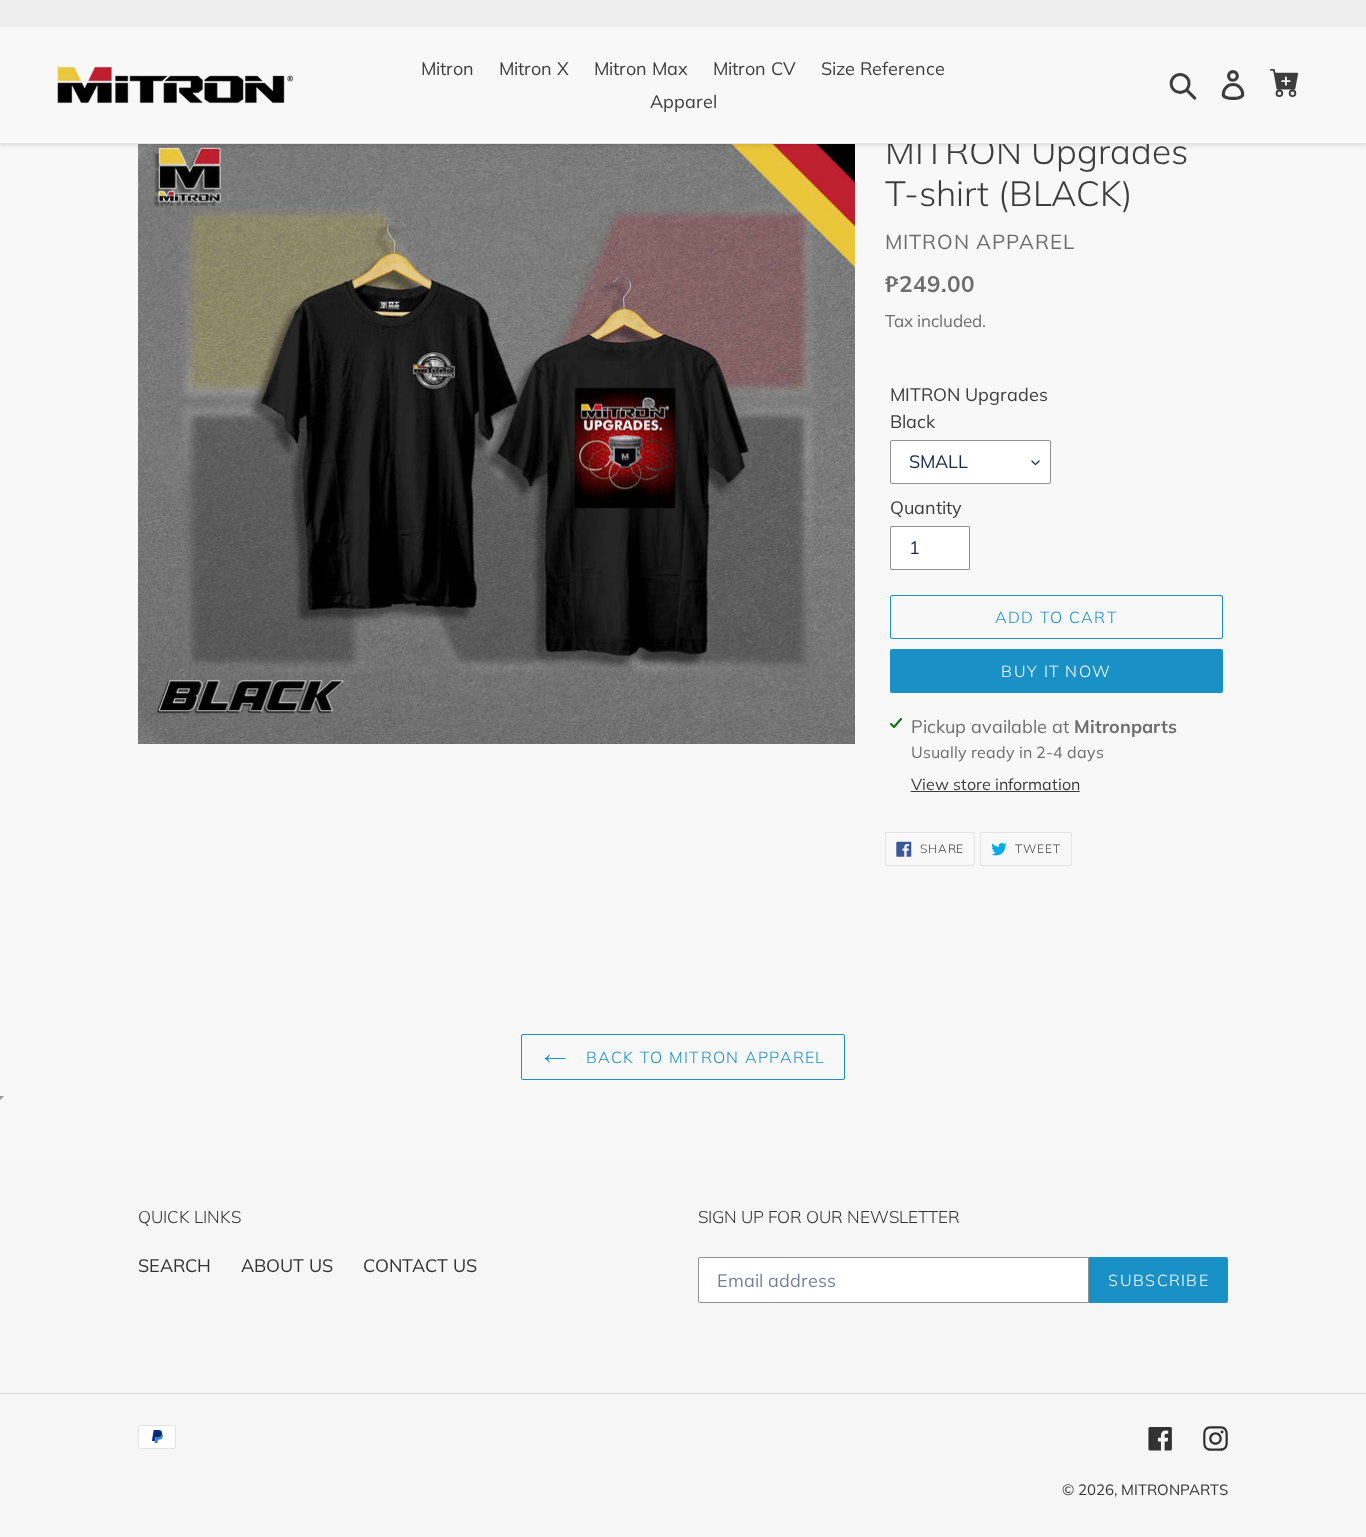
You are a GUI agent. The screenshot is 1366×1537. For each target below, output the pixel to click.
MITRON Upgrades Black (969, 408)
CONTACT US (420, 1265)
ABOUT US (287, 1265)
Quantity (926, 507)
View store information (995, 784)
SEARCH (174, 1265)
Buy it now (1056, 671)
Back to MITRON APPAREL (702, 1057)
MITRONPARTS (1174, 1489)
